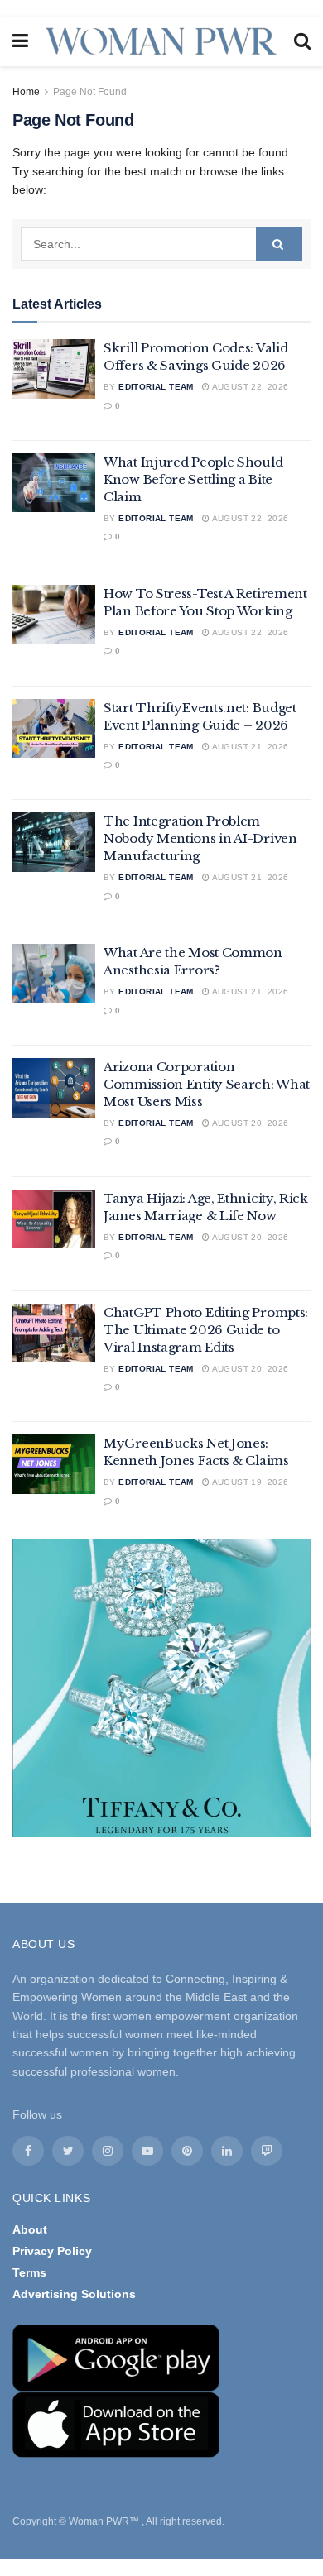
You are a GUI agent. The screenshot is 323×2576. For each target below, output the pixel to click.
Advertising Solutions (74, 2294)
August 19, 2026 (249, 1482)
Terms (29, 2272)
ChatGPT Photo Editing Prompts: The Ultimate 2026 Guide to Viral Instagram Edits (206, 1330)
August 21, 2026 (249, 747)
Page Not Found (90, 92)
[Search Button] (279, 244)
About (30, 2229)
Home (26, 92)
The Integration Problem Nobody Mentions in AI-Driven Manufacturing (200, 838)
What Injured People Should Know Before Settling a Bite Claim (193, 479)
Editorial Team (156, 387)
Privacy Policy (52, 2251)
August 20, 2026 (249, 1123)
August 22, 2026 (249, 387)
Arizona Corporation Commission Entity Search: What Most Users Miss (207, 1084)
